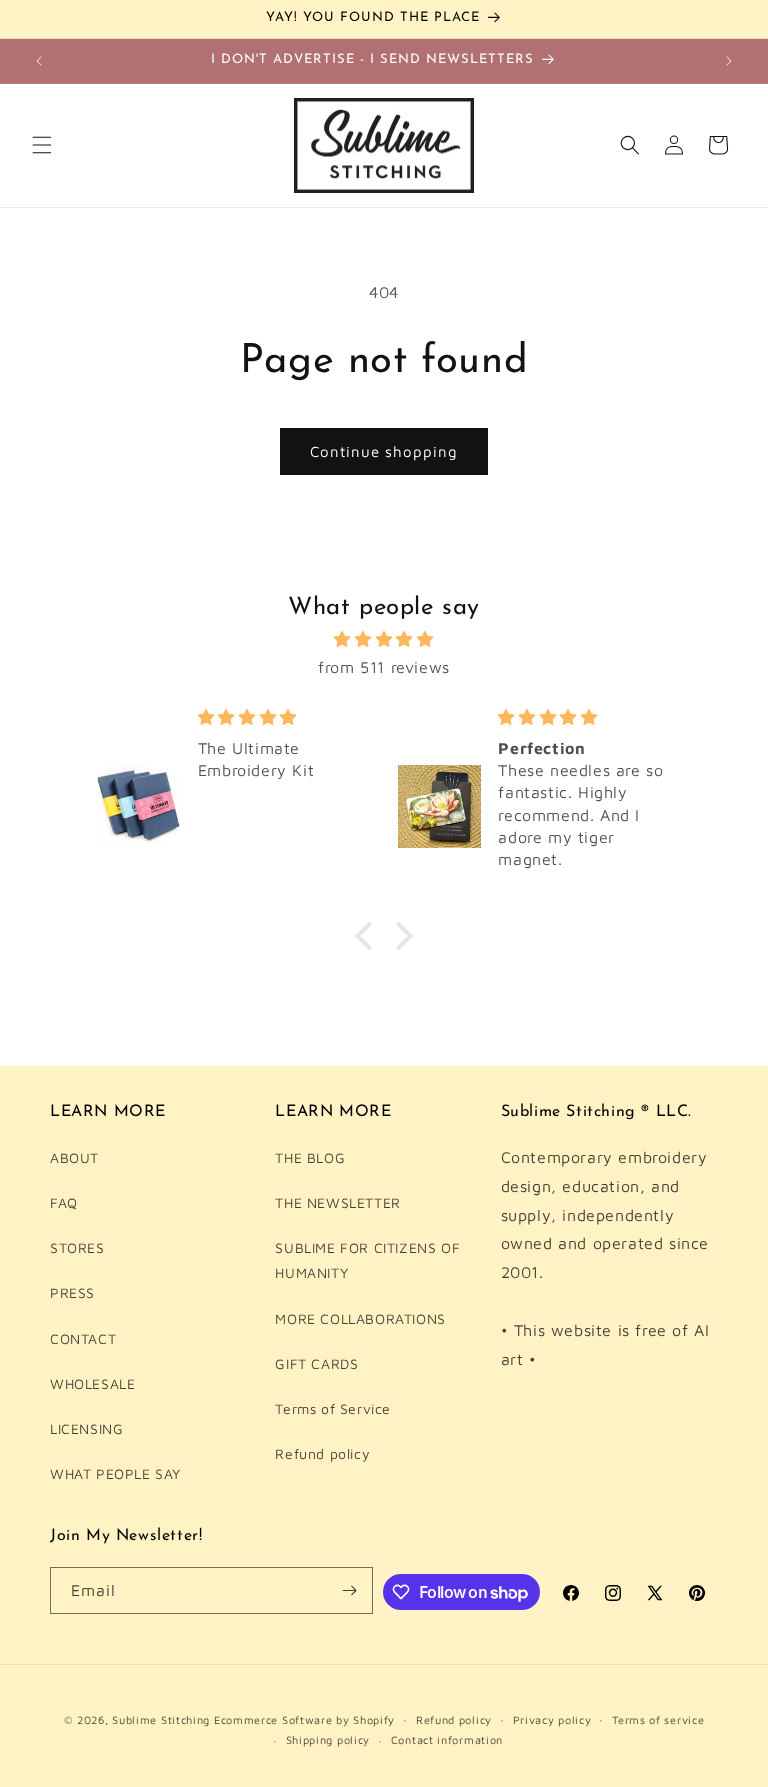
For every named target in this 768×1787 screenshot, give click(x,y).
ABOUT (74, 1157)
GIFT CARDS (316, 1363)
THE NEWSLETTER (337, 1202)
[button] (42, 145)
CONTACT (83, 1338)
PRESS (72, 1292)
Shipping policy (328, 1739)
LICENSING (86, 1428)
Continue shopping (384, 451)
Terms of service (658, 1719)
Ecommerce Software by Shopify (304, 1719)
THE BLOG (310, 1157)
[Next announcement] (729, 61)
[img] (383, 639)
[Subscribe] (350, 1590)
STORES (77, 1247)
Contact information (447, 1739)
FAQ (64, 1202)
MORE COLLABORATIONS (360, 1318)
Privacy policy (552, 1719)
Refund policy (322, 1453)
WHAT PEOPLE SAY (115, 1473)
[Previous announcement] (39, 61)
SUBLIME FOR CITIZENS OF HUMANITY (367, 1260)
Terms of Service (333, 1408)
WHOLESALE (92, 1383)
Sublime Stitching (161, 1719)
